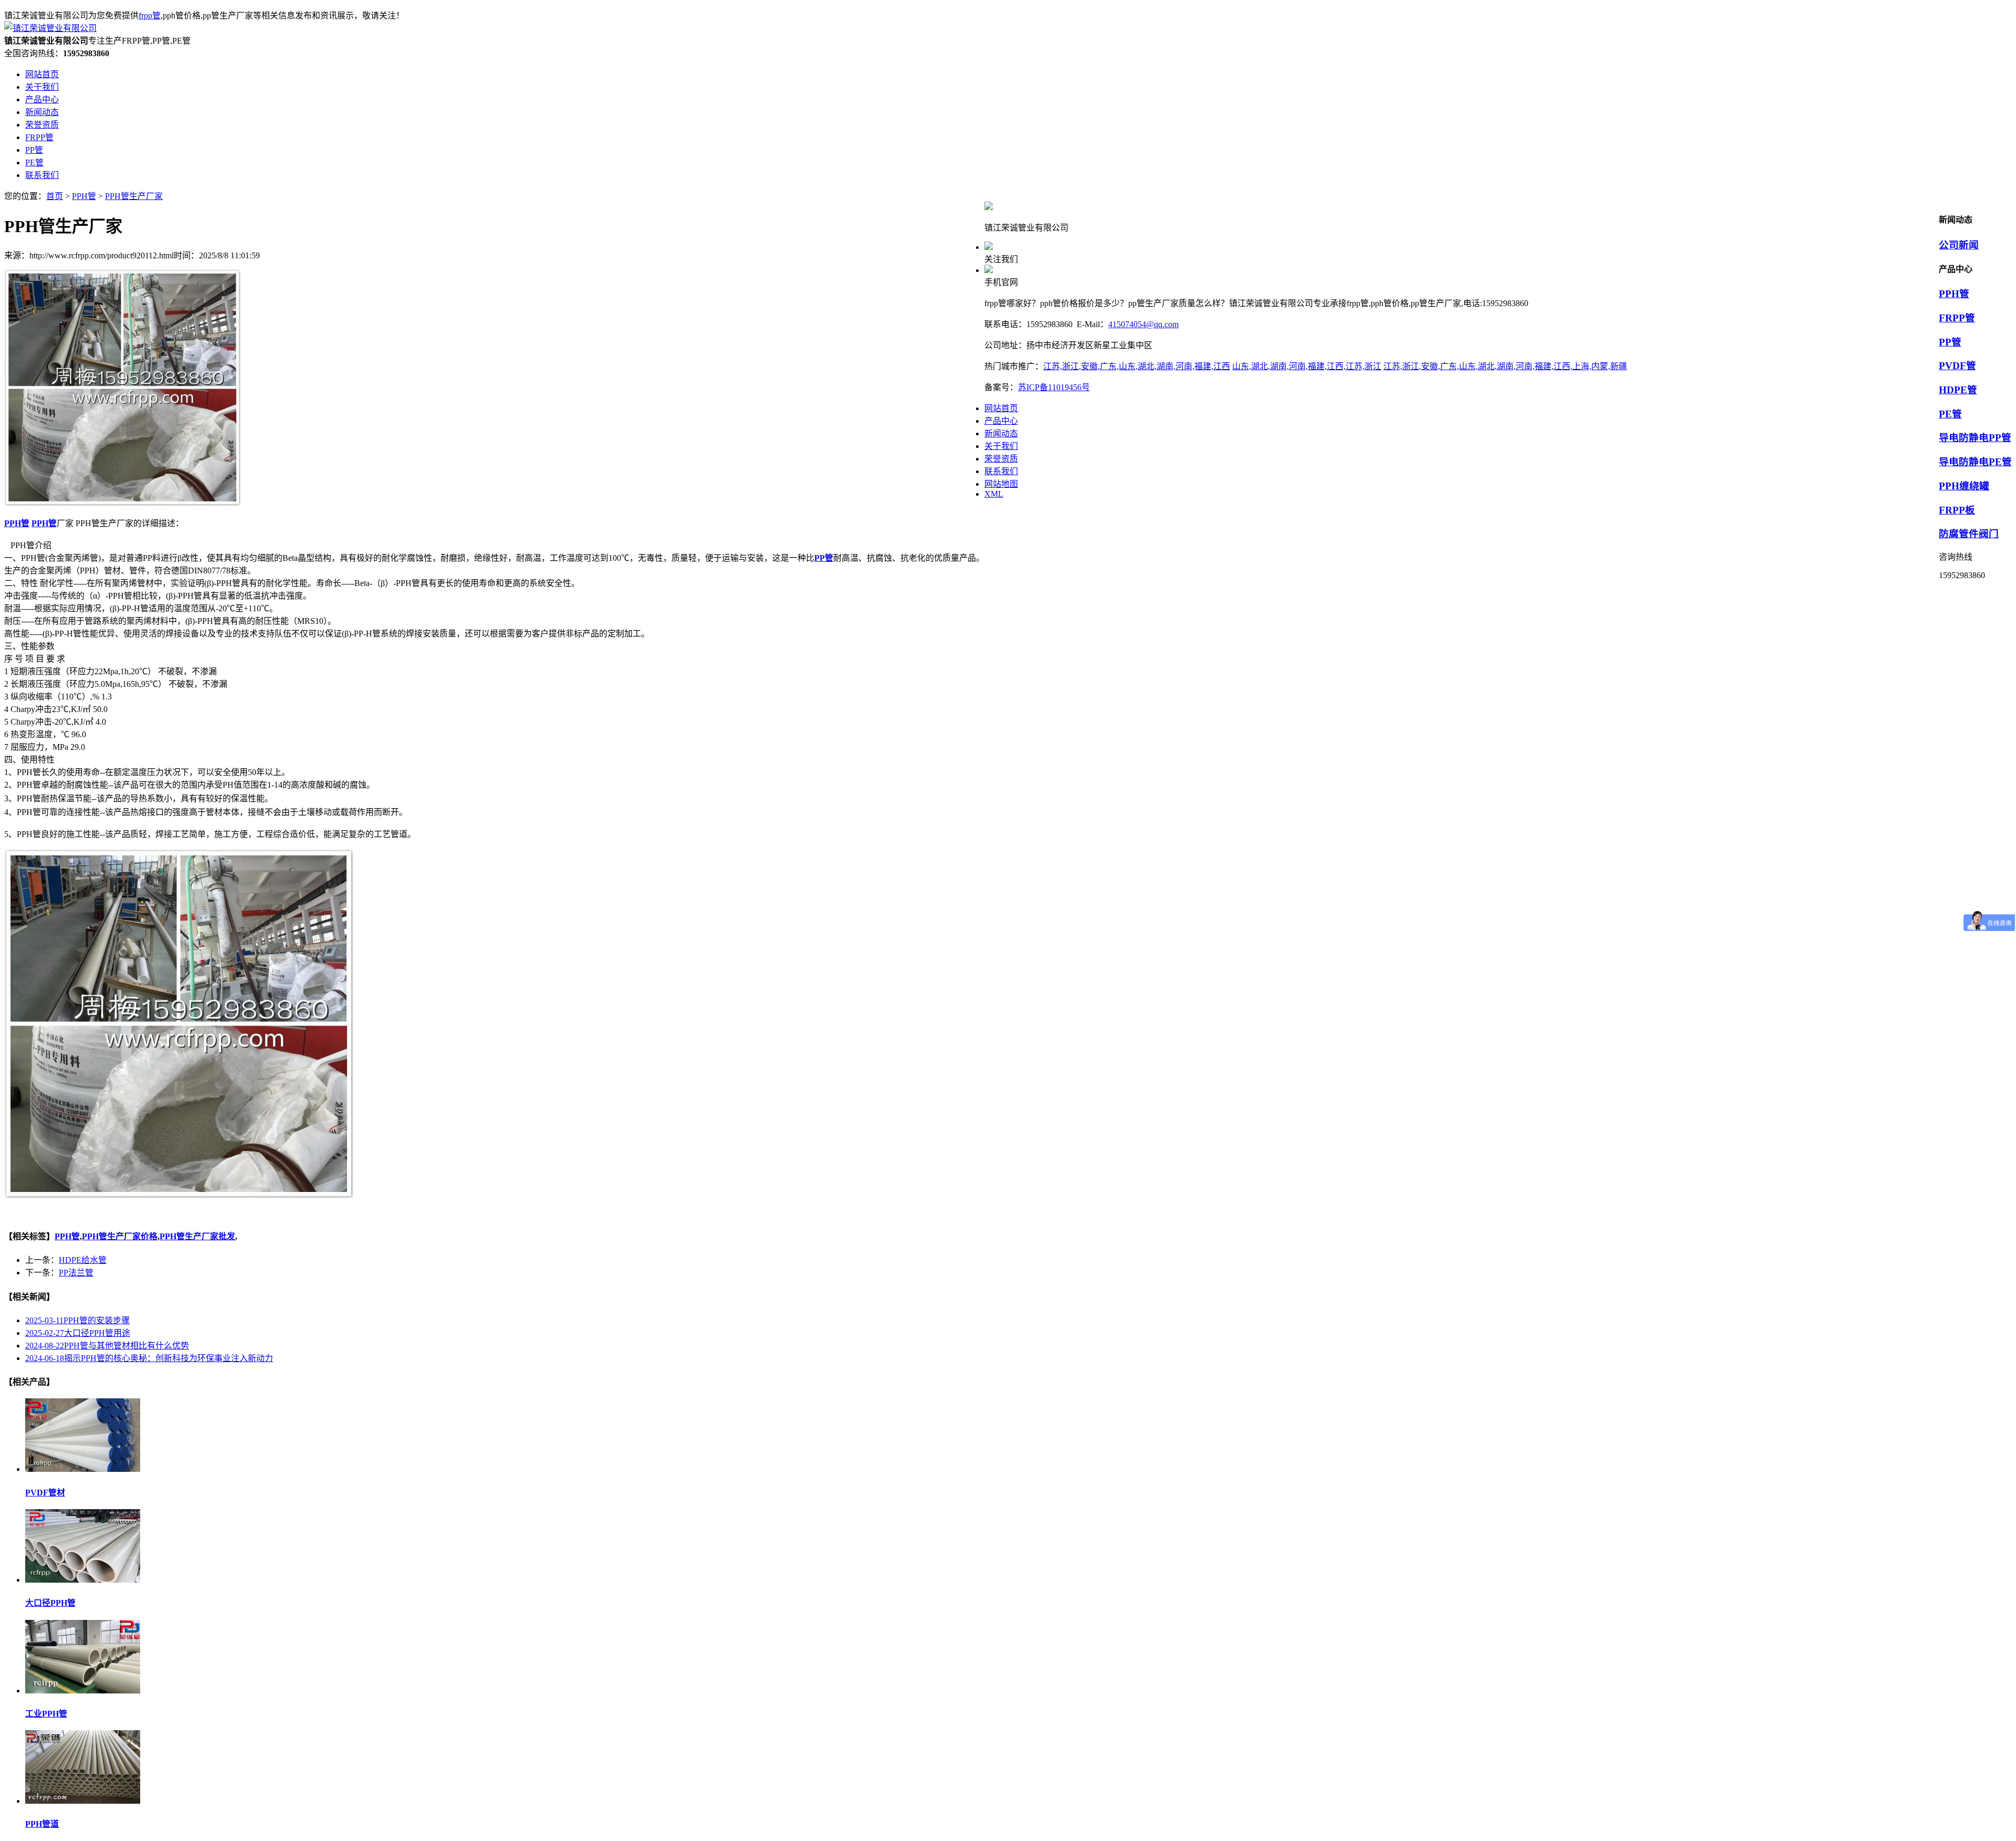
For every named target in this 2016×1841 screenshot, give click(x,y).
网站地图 (1001, 484)
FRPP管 (1957, 318)
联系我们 (1001, 471)
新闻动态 (1001, 433)
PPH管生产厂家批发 (197, 1236)
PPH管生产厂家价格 (120, 1236)
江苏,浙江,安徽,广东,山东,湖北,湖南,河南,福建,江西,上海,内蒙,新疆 (1505, 366)
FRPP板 (1957, 510)
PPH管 (84, 196)
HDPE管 (1958, 390)
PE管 (1950, 414)
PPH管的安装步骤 (77, 1320)
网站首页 (1001, 408)
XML (994, 494)
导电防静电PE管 (1975, 462)
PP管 (1950, 342)
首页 (55, 196)
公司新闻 (1959, 245)
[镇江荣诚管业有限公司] (50, 28)
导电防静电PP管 (1975, 438)
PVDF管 (1957, 366)
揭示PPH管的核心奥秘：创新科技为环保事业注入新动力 (149, 1358)
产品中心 (1001, 421)
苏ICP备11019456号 (1054, 387)
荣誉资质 (1001, 459)
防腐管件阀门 (1969, 534)
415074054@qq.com (1143, 324)
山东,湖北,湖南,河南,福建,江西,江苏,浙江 (1307, 366)
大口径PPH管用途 (78, 1333)
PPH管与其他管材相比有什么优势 (107, 1346)
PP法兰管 (76, 1273)
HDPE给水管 (83, 1260)
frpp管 (150, 15)
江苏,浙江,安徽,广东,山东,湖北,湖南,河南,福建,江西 (1137, 366)
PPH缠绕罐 (1964, 486)
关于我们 (1001, 446)
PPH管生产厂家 (134, 196)
